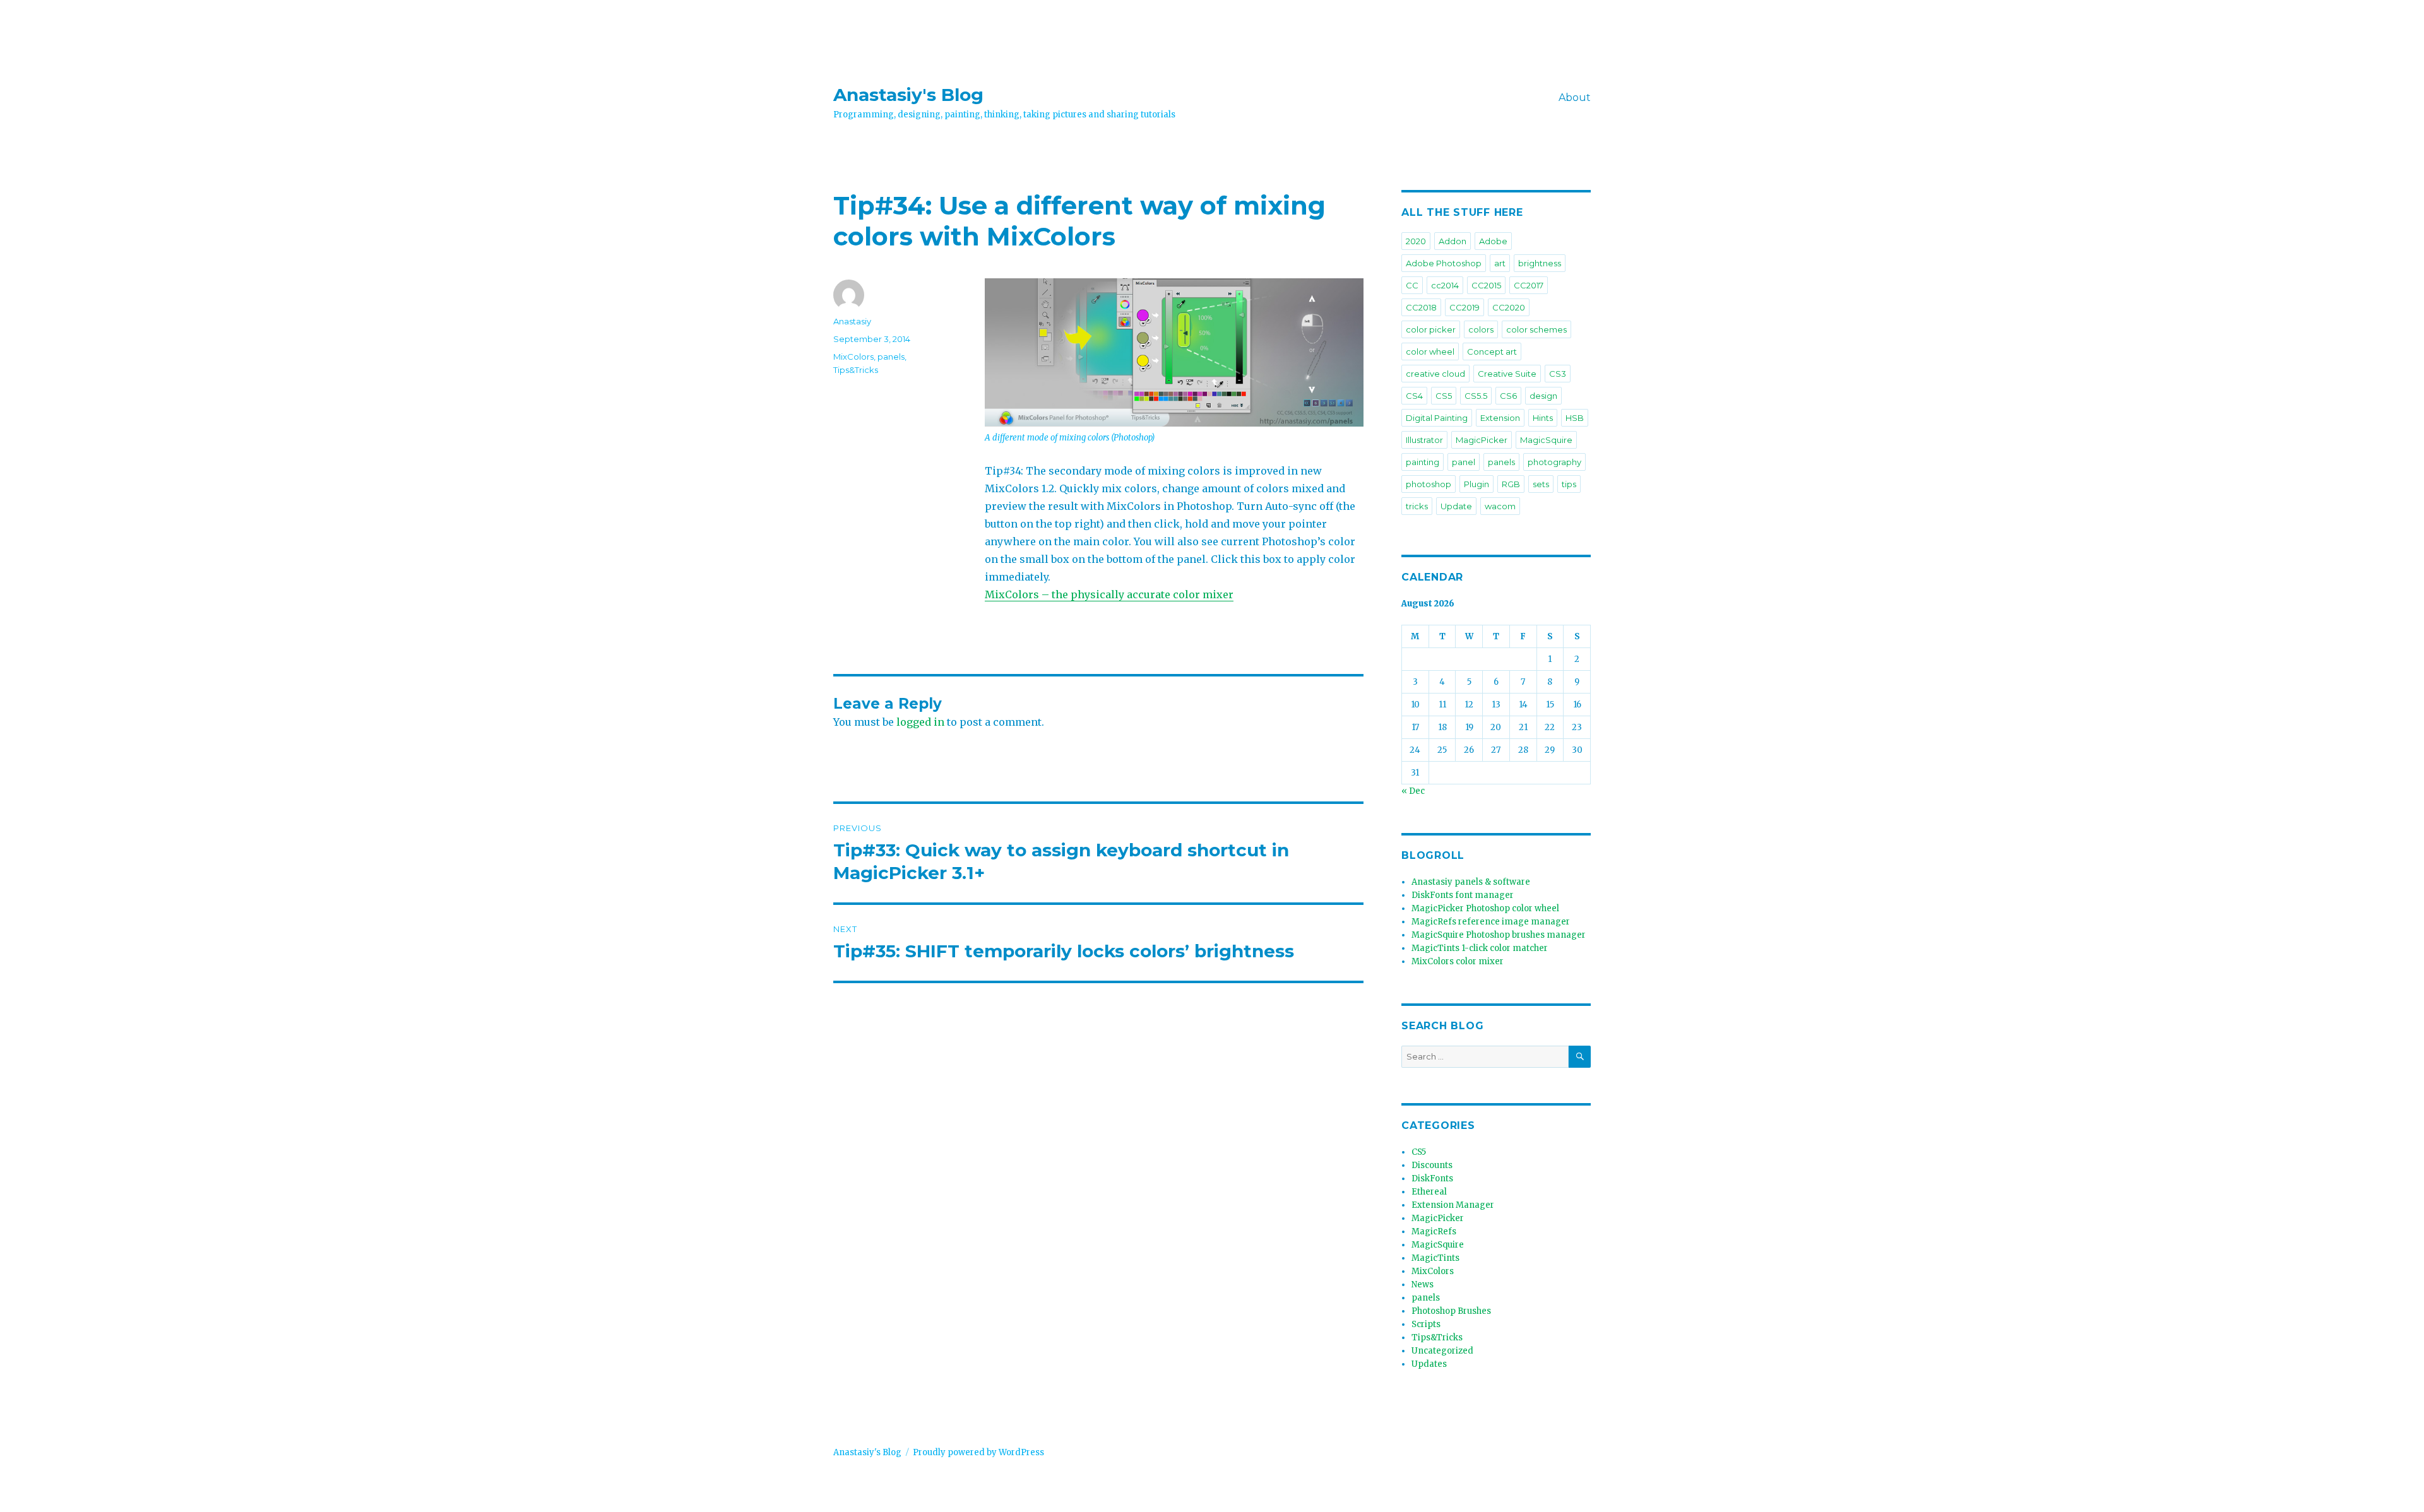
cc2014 (1445, 285)
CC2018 (1421, 307)
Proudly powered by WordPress (978, 1452)
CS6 (1508, 396)
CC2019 (1464, 307)
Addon (1453, 241)
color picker (1431, 329)
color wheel (1430, 351)
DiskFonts (1432, 1178)
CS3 (1558, 374)
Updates (1429, 1364)
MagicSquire (1546, 440)
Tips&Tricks (856, 370)
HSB (1575, 418)
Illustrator (1424, 440)
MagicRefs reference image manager (1491, 922)
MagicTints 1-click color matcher (1480, 948)
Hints (1543, 418)
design (1543, 396)
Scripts (1426, 1324)
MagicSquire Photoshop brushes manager (1499, 935)
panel (1464, 462)
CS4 (1414, 396)
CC (1412, 285)
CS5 (1444, 396)
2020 (1416, 241)
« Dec (1413, 791)
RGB (1511, 484)
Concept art (1492, 351)
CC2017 (1529, 285)
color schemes (1536, 329)
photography (1554, 462)
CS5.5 (1476, 396)
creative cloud (1435, 374)
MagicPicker (1482, 440)
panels (891, 357)
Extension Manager (1453, 1205)
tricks (1417, 506)
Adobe (1493, 241)
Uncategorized (1442, 1351)
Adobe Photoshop (1444, 263)
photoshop (1429, 484)
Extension (1500, 418)
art (1500, 263)
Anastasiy (852, 321)
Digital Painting (1437, 418)
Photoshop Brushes (1451, 1311)
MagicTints (1435, 1258)
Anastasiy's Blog (908, 95)
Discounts (1432, 1165)
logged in (920, 722)
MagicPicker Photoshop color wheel (1485, 908)
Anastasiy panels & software (1471, 882)
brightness (1540, 263)
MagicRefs (1434, 1231)
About (1575, 97)
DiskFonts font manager (1463, 895)
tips (1569, 484)
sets (1541, 484)
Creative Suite (1507, 374)
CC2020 (1509, 307)
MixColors (853, 357)
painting (1423, 462)
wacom (1500, 506)
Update (1456, 506)
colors (1481, 329)
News (1423, 1285)
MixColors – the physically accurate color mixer (1109, 594)
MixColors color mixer (1458, 961)
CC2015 (1486, 285)
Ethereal (1429, 1192)
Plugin (1476, 484)
